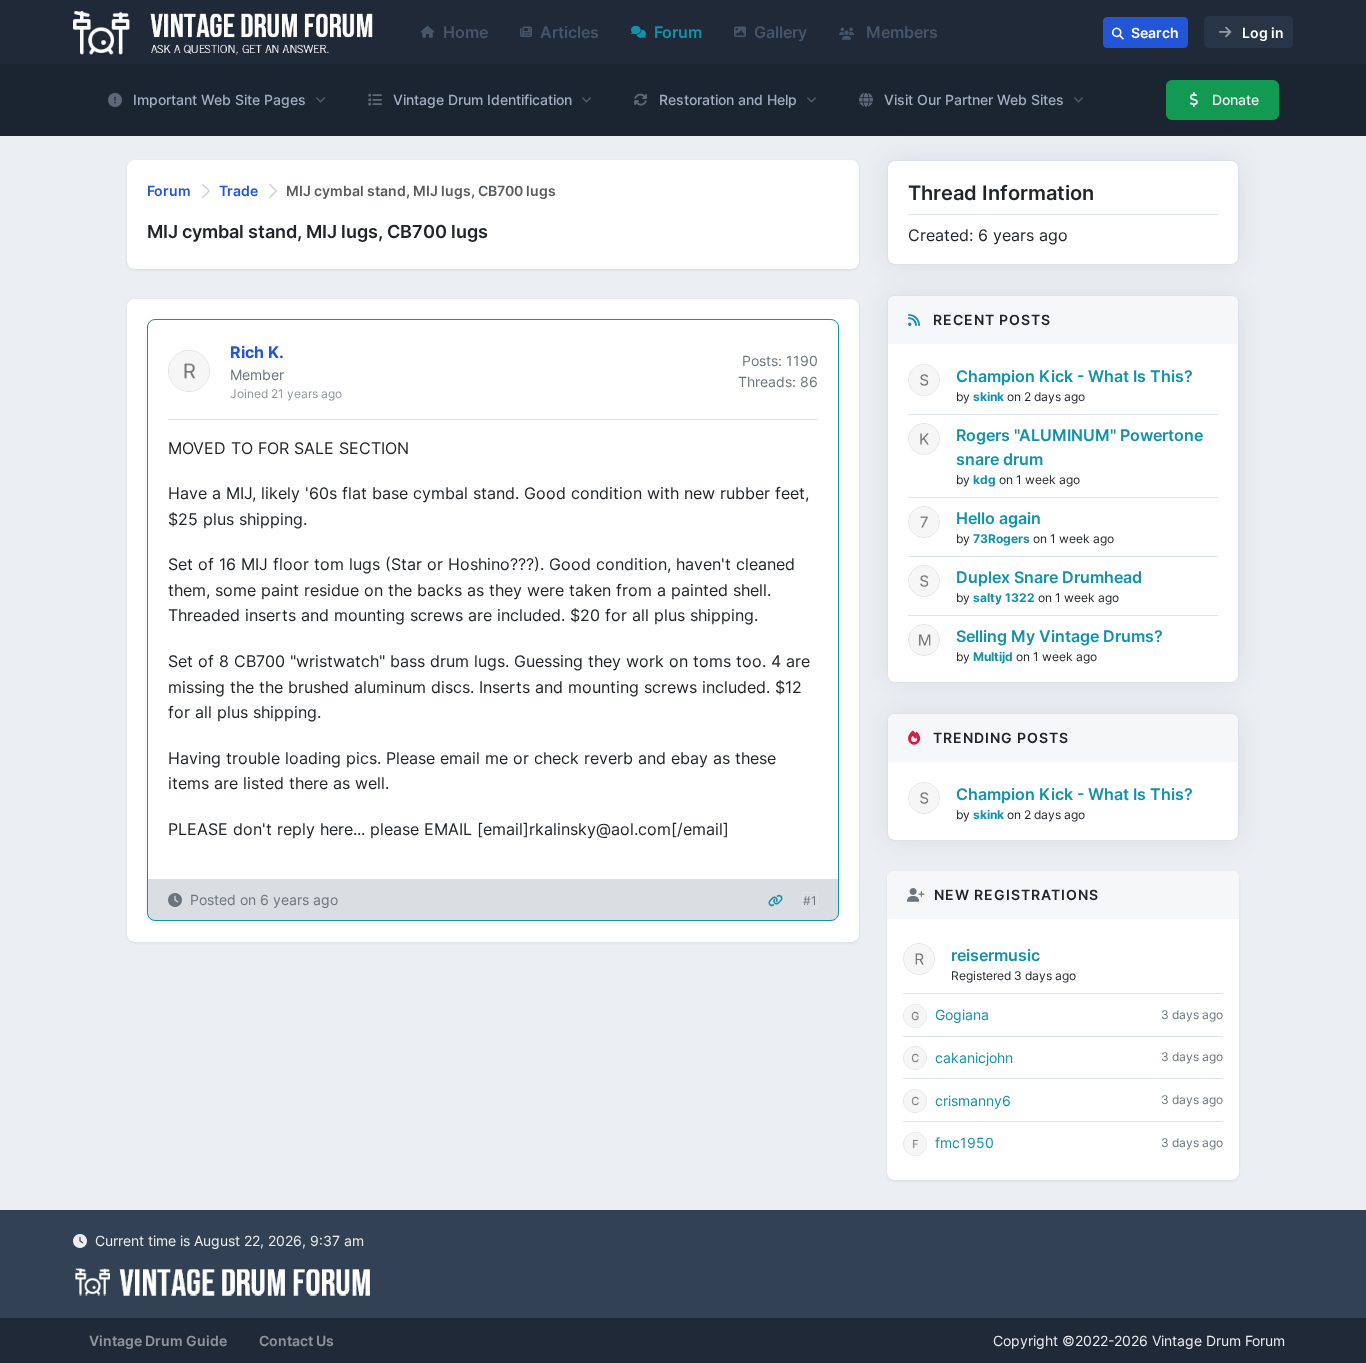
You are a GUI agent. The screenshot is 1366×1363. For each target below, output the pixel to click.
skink (990, 396)
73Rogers (1003, 538)
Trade (238, 190)
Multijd (994, 656)
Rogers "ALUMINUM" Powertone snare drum (1079, 447)
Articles (569, 32)
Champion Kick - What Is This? (1074, 376)
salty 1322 (1005, 597)
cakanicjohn (974, 1057)
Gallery (780, 32)
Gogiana (962, 1014)
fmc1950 (964, 1142)
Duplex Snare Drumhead (1049, 577)
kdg (986, 479)
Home (465, 32)
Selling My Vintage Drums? (1059, 636)
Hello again (998, 518)
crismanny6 (973, 1100)
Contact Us (296, 1340)
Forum (678, 32)
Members (900, 32)
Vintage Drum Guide (158, 1340)
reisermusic (995, 955)
